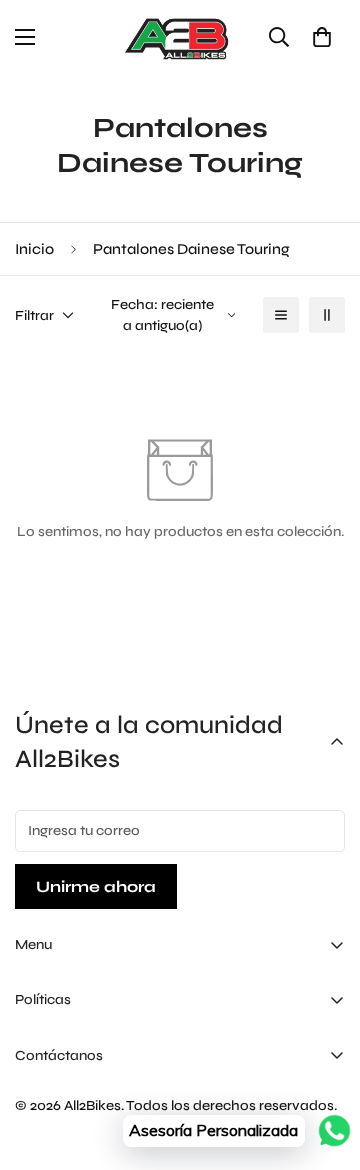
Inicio (34, 249)
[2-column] (327, 315)
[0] (322, 37)
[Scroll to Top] (324, 1064)
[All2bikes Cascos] (180, 37)
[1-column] (281, 315)
